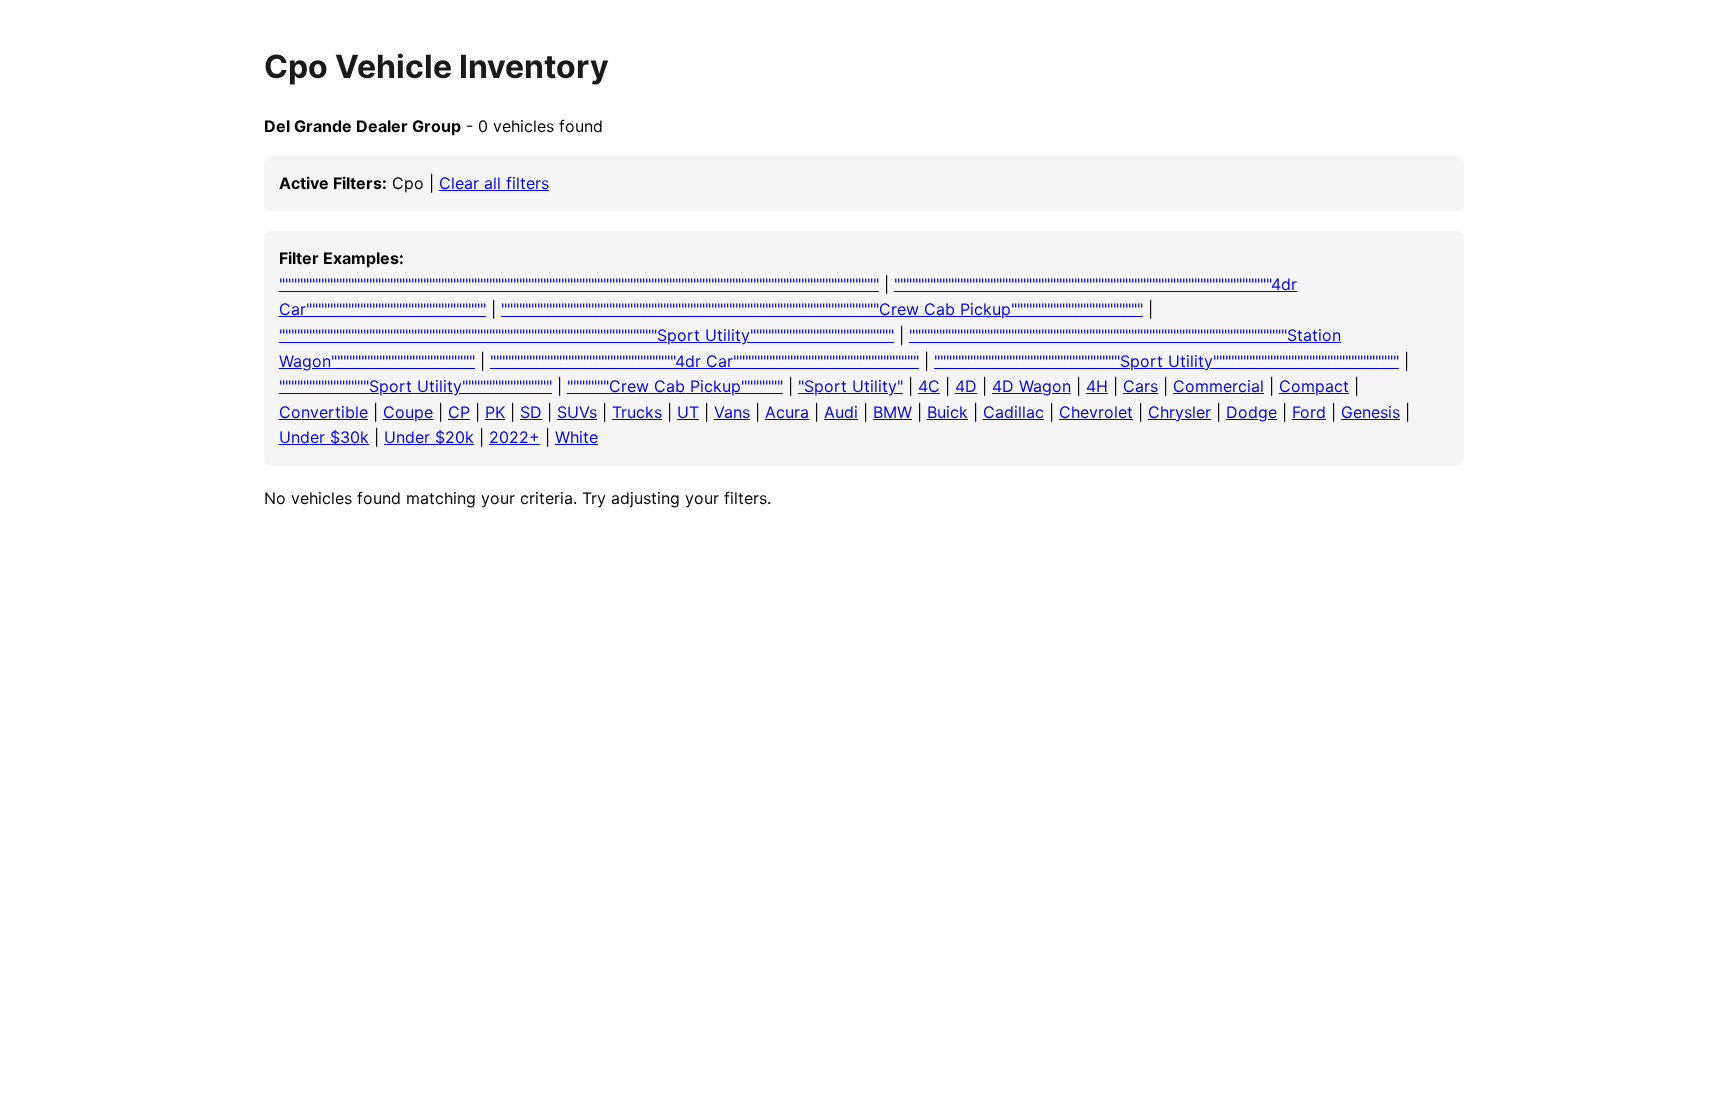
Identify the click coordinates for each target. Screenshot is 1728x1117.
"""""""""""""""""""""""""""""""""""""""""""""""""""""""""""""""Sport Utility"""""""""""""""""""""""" (586, 335)
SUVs (577, 412)
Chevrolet (1096, 412)
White (576, 437)
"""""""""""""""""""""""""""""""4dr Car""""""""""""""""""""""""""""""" (704, 361)
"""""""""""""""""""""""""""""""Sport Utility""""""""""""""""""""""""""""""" (1166, 361)
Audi (841, 412)
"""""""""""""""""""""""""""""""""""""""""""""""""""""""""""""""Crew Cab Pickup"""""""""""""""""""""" (822, 309)
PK (495, 412)
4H (1097, 386)
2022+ (514, 437)
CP (459, 412)
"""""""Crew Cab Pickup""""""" (675, 386)
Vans (732, 412)
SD (531, 412)
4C (929, 386)
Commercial (1218, 386)
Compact (1314, 386)
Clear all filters (494, 183)
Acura (787, 412)
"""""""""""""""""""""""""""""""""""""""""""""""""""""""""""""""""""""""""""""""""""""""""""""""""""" (579, 284)
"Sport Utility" (850, 386)
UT (688, 412)
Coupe (408, 412)
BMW (892, 412)
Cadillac (1013, 412)
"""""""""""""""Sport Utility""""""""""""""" (415, 386)
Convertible (323, 412)
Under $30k (324, 437)
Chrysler (1179, 412)
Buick (947, 412)
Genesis (1370, 412)
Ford (1309, 412)
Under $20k (429, 437)
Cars (1140, 386)
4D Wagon (1031, 386)
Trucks (637, 412)
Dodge (1251, 412)
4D (966, 386)
